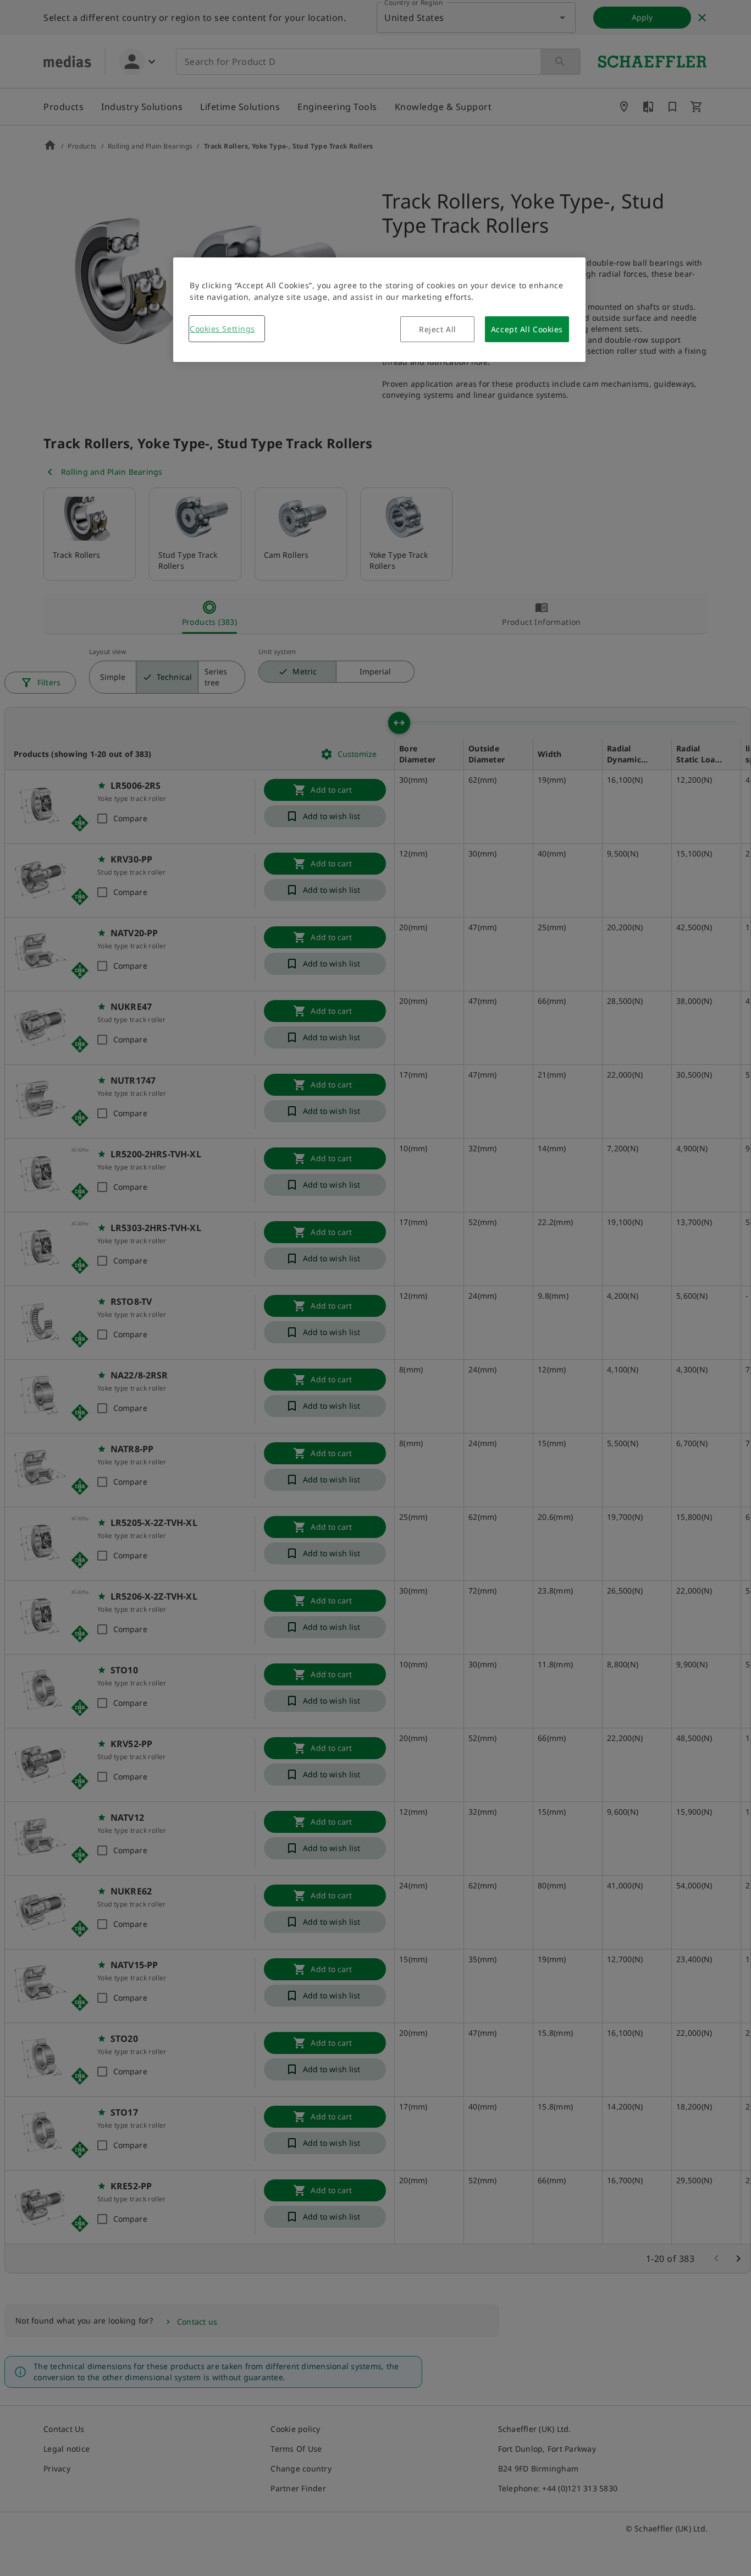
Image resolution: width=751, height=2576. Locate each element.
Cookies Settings (222, 329)
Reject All (438, 329)
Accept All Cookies (527, 329)
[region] (379, 310)
